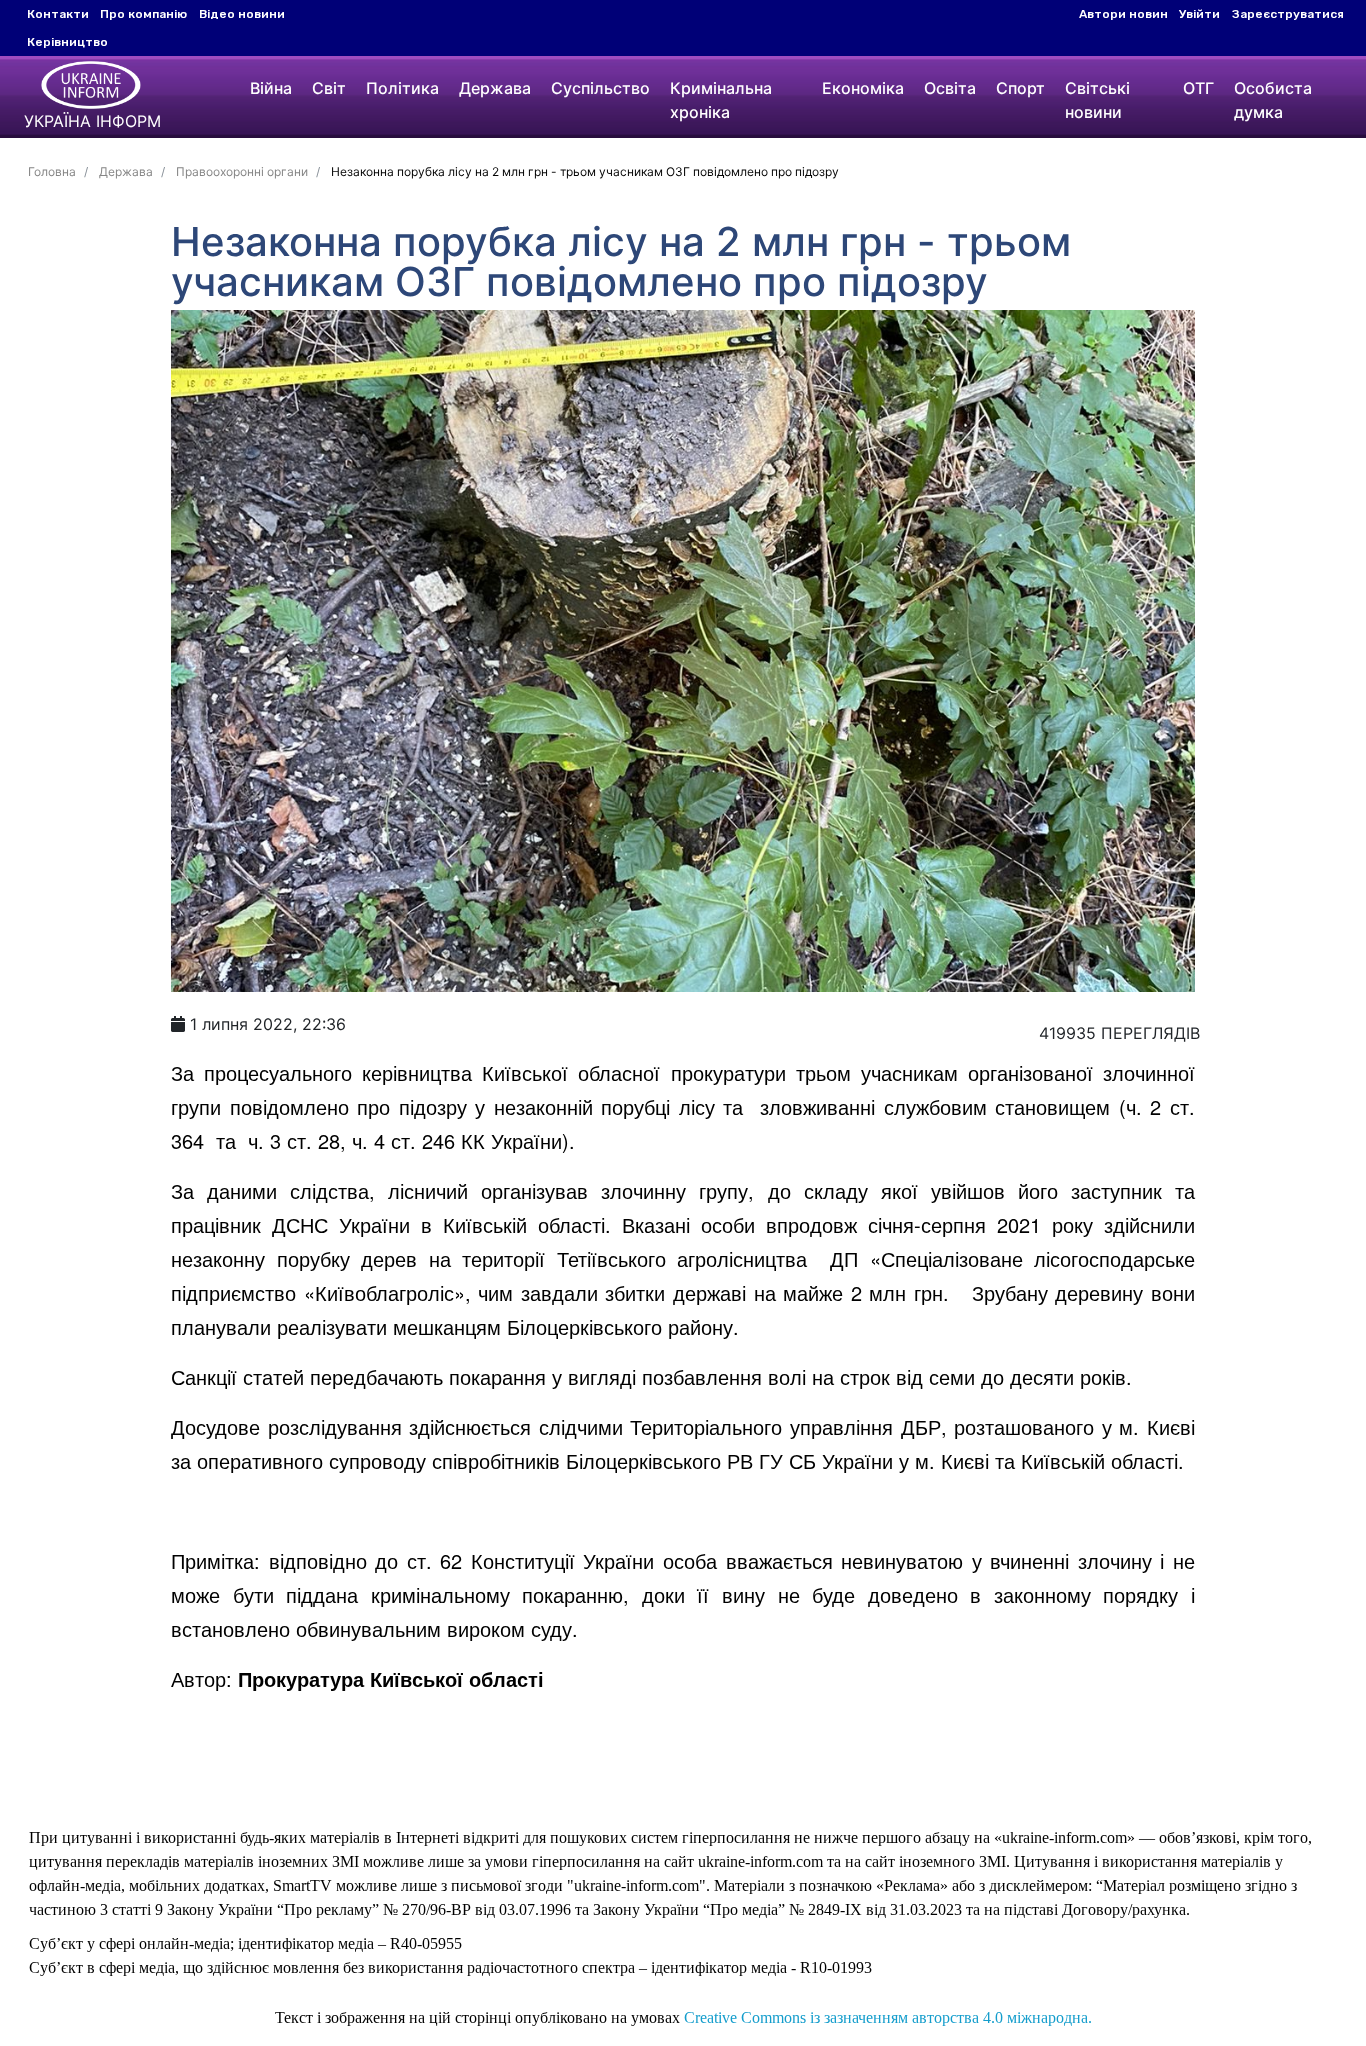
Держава (495, 88)
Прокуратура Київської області (391, 1678)
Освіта (950, 88)
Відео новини (242, 14)
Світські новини (1097, 100)
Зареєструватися (1288, 14)
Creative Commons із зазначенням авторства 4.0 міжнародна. (888, 2017)
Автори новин (1123, 14)
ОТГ (1198, 88)
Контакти (58, 14)
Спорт (1020, 88)
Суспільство (600, 88)
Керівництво (67, 42)
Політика (402, 88)
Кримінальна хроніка (721, 100)
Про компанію (143, 14)
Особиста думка (1273, 100)
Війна (271, 88)
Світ (329, 88)
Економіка (863, 88)
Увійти (1199, 14)
